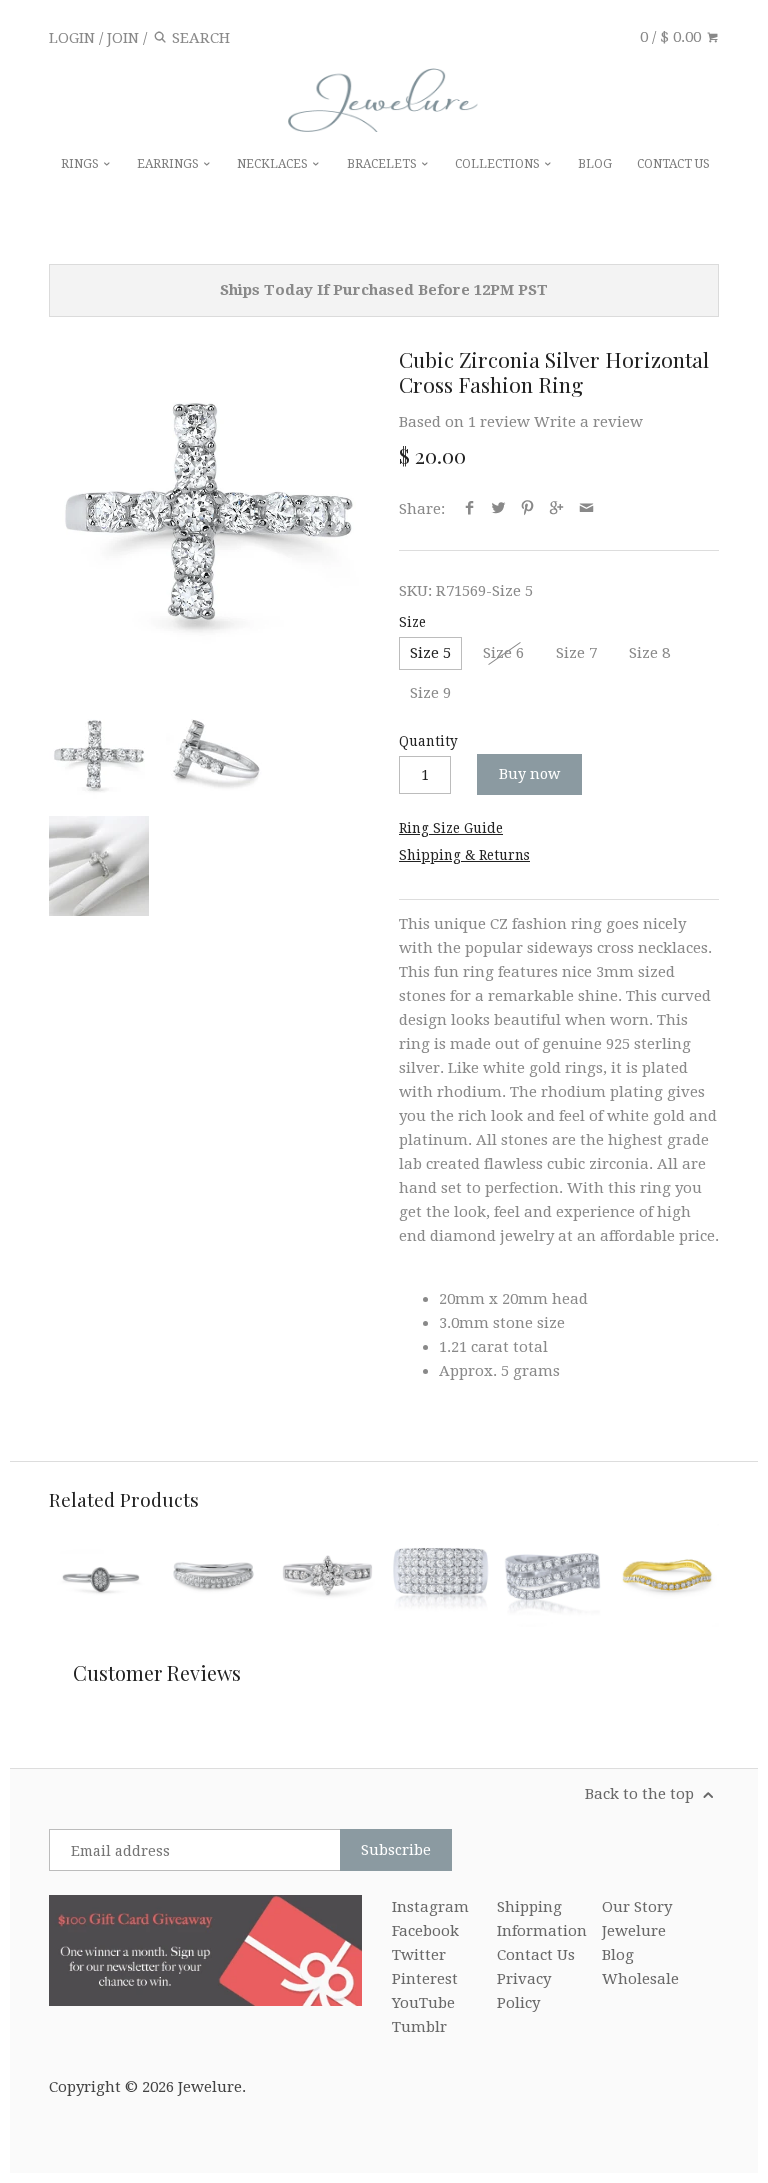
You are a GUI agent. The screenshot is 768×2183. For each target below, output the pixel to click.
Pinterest (425, 1979)
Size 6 (503, 653)
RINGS (81, 164)
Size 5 (430, 653)
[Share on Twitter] (498, 509)
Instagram (430, 1907)
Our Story (637, 1907)
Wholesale (640, 1979)
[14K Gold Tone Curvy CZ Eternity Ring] (666, 1575)
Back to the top (641, 1794)
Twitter (419, 1955)
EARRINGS (169, 164)
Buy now (529, 774)
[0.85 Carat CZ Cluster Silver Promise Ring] (326, 1575)
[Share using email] (586, 509)
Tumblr (419, 2027)
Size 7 (576, 653)
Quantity (428, 741)
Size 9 (430, 693)
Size (412, 622)
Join (123, 38)
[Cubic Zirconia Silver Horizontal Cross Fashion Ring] (209, 507)
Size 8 (649, 653)
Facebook (425, 1931)
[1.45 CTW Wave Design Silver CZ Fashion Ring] (553, 1575)
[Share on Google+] (556, 509)
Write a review (588, 422)
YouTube (423, 2003)
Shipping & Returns (464, 855)
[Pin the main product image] (527, 509)
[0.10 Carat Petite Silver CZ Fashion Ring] (100, 1575)
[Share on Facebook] (469, 509)
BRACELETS (383, 164)
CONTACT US (673, 164)
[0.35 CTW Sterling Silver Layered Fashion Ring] (213, 1575)
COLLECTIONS (499, 164)
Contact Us (536, 1955)
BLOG (595, 164)
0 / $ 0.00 (672, 37)
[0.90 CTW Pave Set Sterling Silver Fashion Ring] (440, 1575)
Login (72, 38)
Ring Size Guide (451, 828)
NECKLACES (274, 164)
